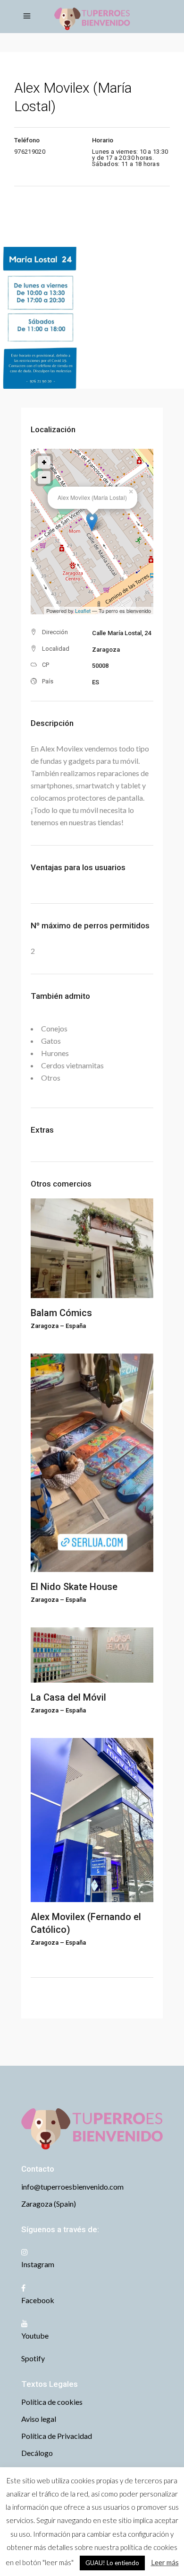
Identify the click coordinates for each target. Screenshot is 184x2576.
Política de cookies (52, 2402)
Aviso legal (39, 2419)
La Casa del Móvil (68, 1697)
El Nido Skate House (74, 1587)
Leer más (165, 2562)
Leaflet (83, 611)
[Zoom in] (44, 462)
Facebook (38, 2300)
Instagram (38, 2264)
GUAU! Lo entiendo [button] (112, 2563)
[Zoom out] (44, 477)
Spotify (33, 2358)
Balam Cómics (61, 1313)
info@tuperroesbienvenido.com (72, 2187)
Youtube (35, 2336)
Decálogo (37, 2453)
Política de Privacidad (57, 2436)
